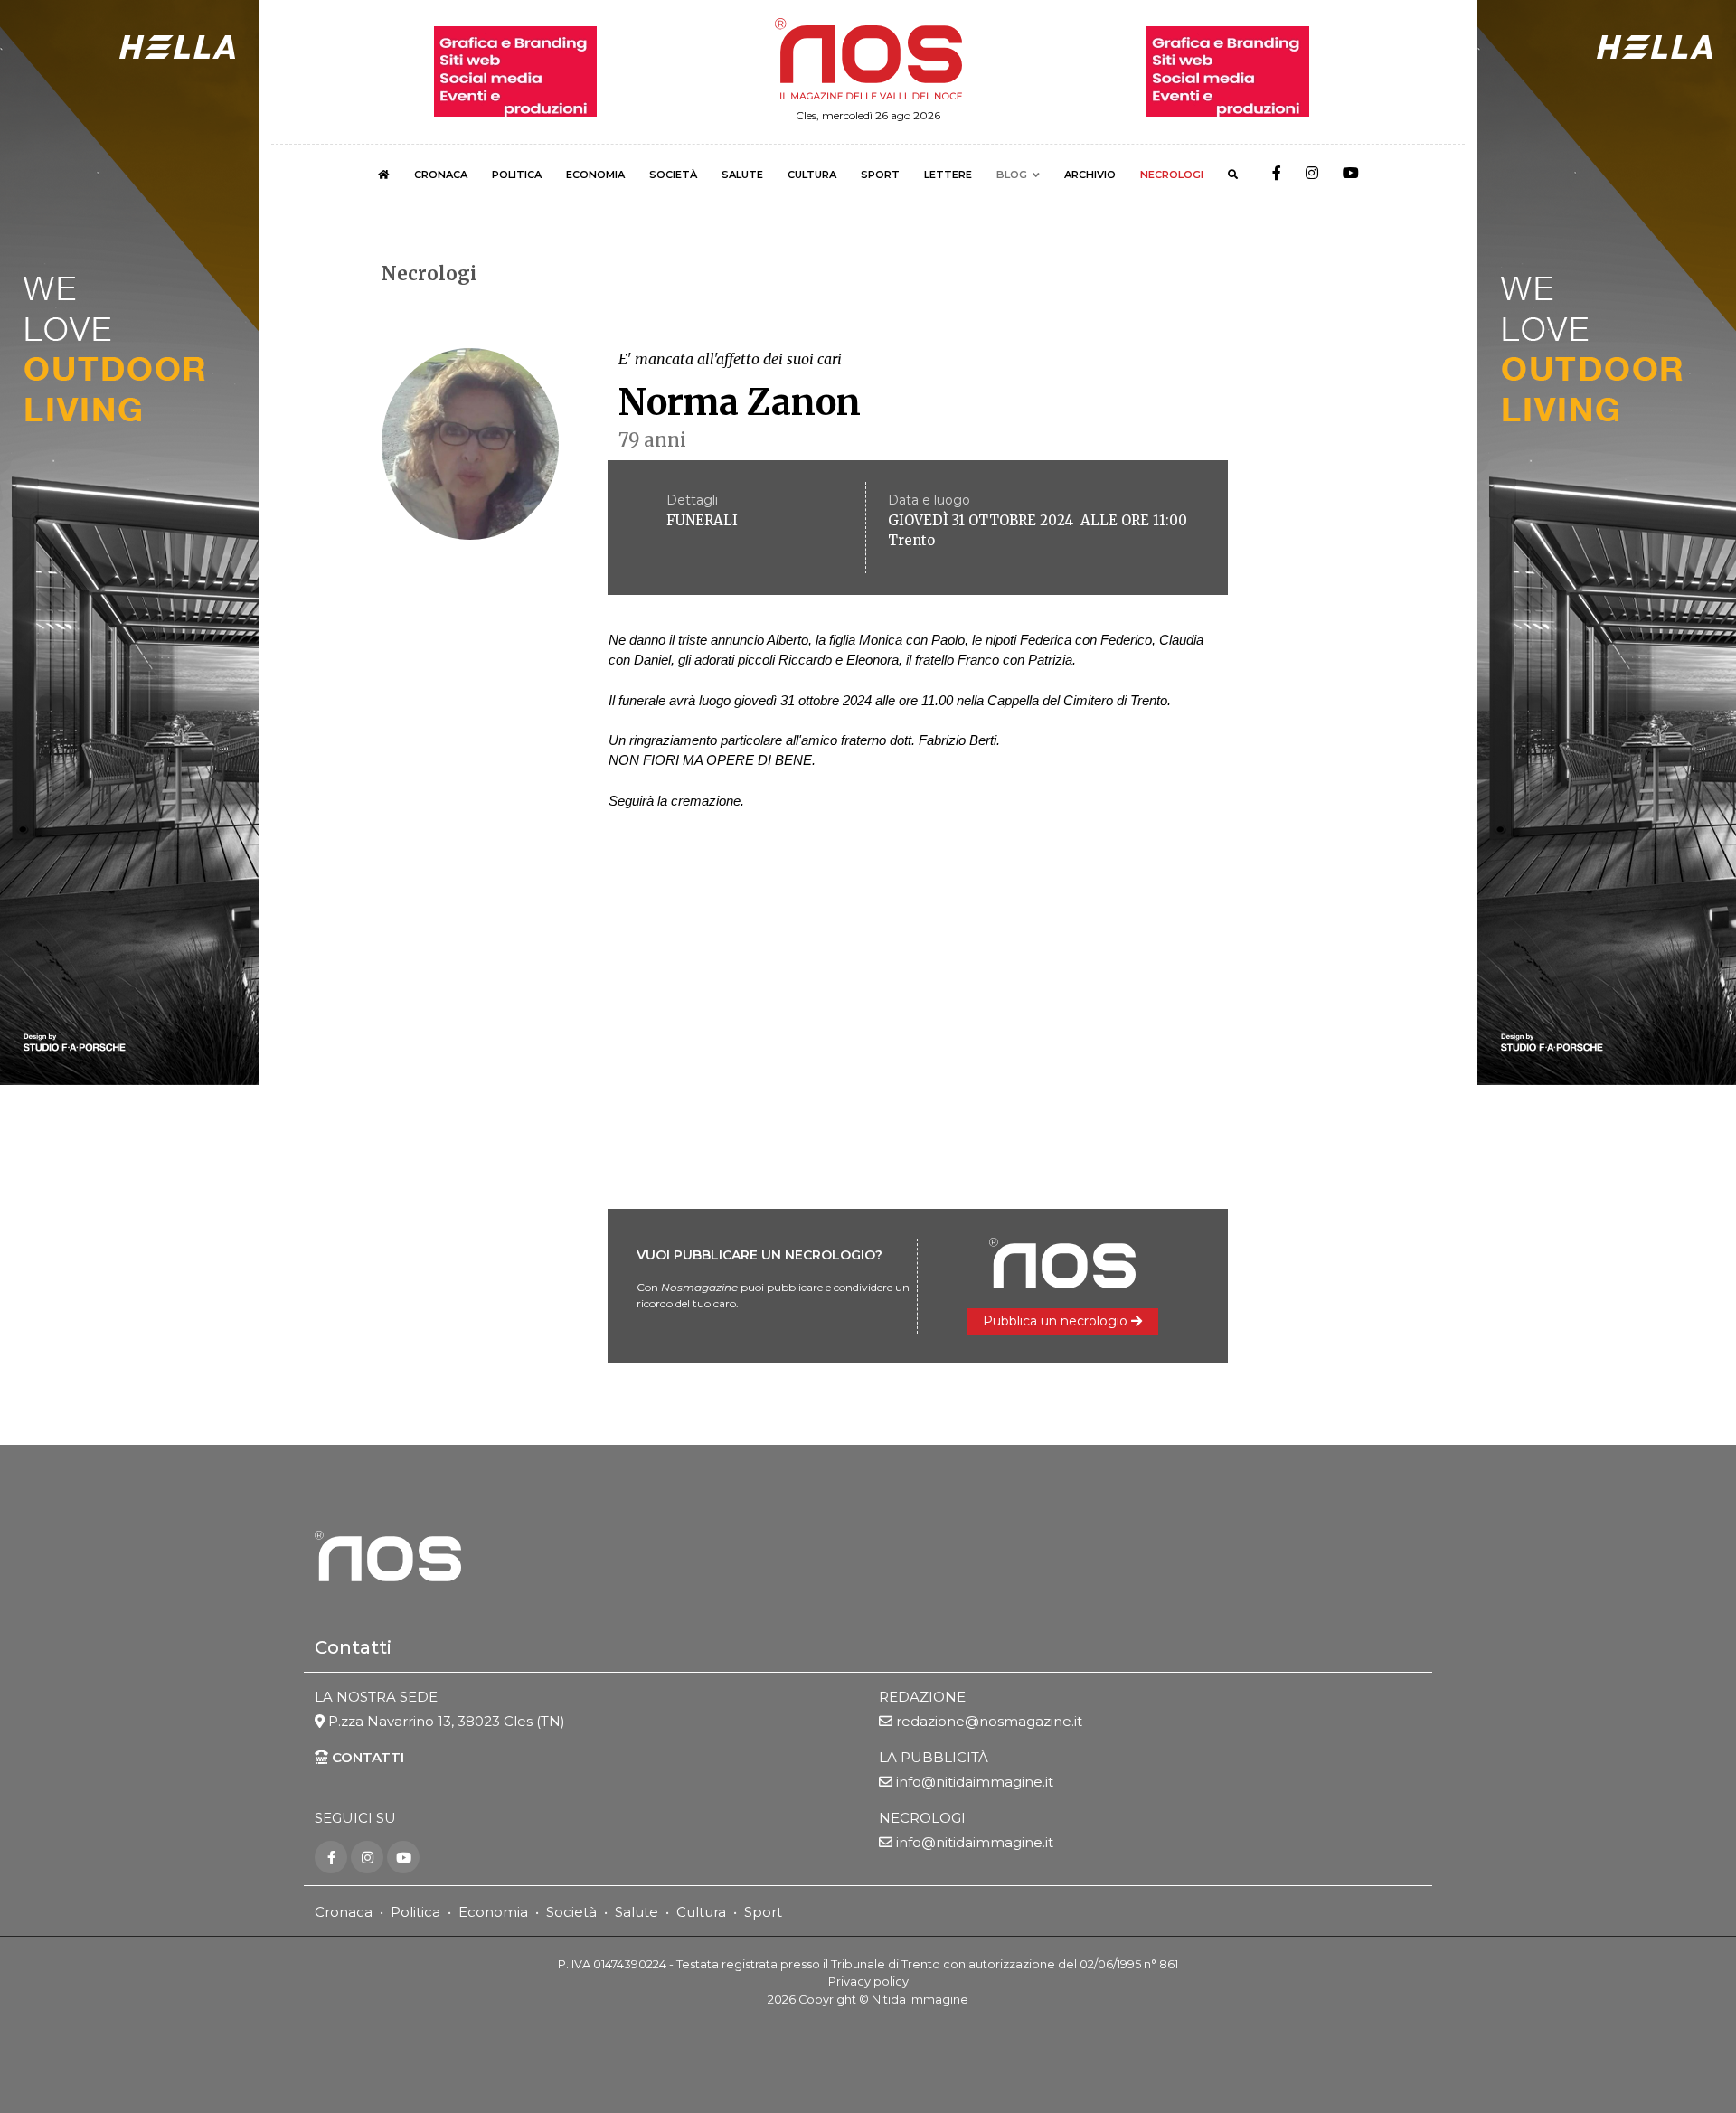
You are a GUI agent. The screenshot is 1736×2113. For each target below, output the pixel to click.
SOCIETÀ (673, 175)
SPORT (880, 175)
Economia (493, 1912)
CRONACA (441, 175)
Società (571, 1912)
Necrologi (429, 274)
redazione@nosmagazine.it (989, 1721)
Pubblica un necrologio (1057, 1321)
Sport (763, 1912)
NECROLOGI (1172, 175)
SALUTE (742, 175)
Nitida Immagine (920, 2000)
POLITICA (517, 175)
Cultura (701, 1912)
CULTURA (812, 175)
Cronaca (344, 1912)
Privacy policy (868, 1981)
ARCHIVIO (1090, 175)
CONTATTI (366, 1757)
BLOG (1012, 175)
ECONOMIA (595, 175)
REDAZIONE (922, 1697)
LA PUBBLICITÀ (934, 1757)
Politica (415, 1912)
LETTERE (948, 175)
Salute (637, 1912)
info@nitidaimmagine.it (975, 1782)
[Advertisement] (868, 1039)
